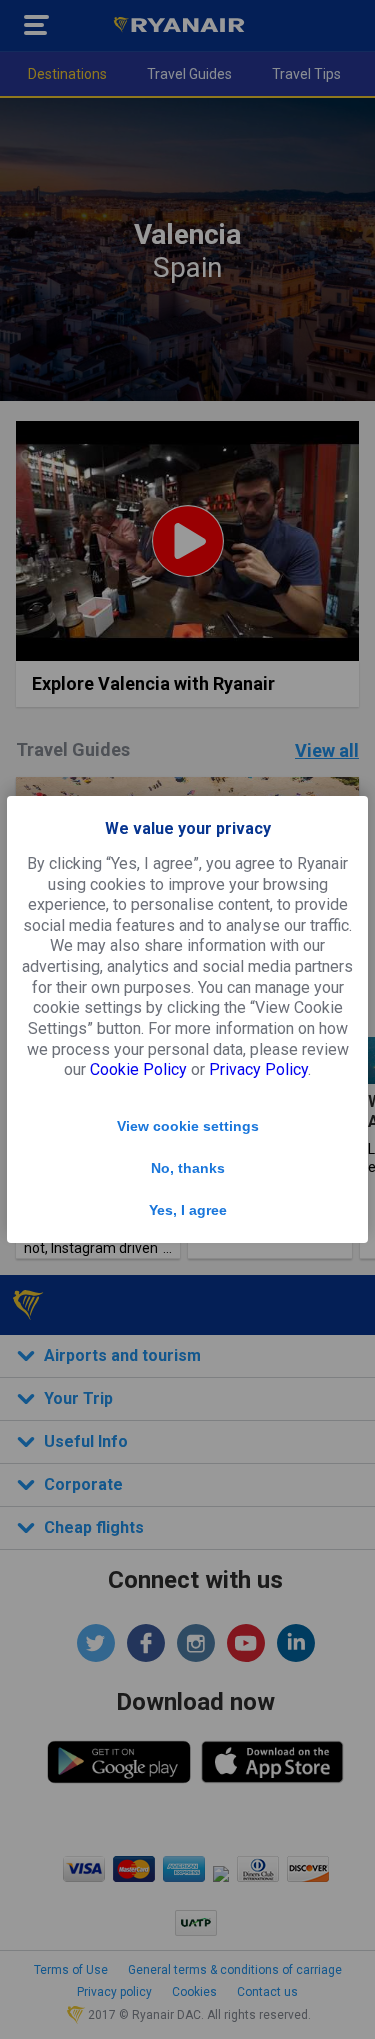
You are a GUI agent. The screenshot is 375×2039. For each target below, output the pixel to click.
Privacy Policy (258, 1069)
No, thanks (188, 1168)
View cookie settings (188, 1126)
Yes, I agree (188, 1210)
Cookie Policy (138, 1069)
